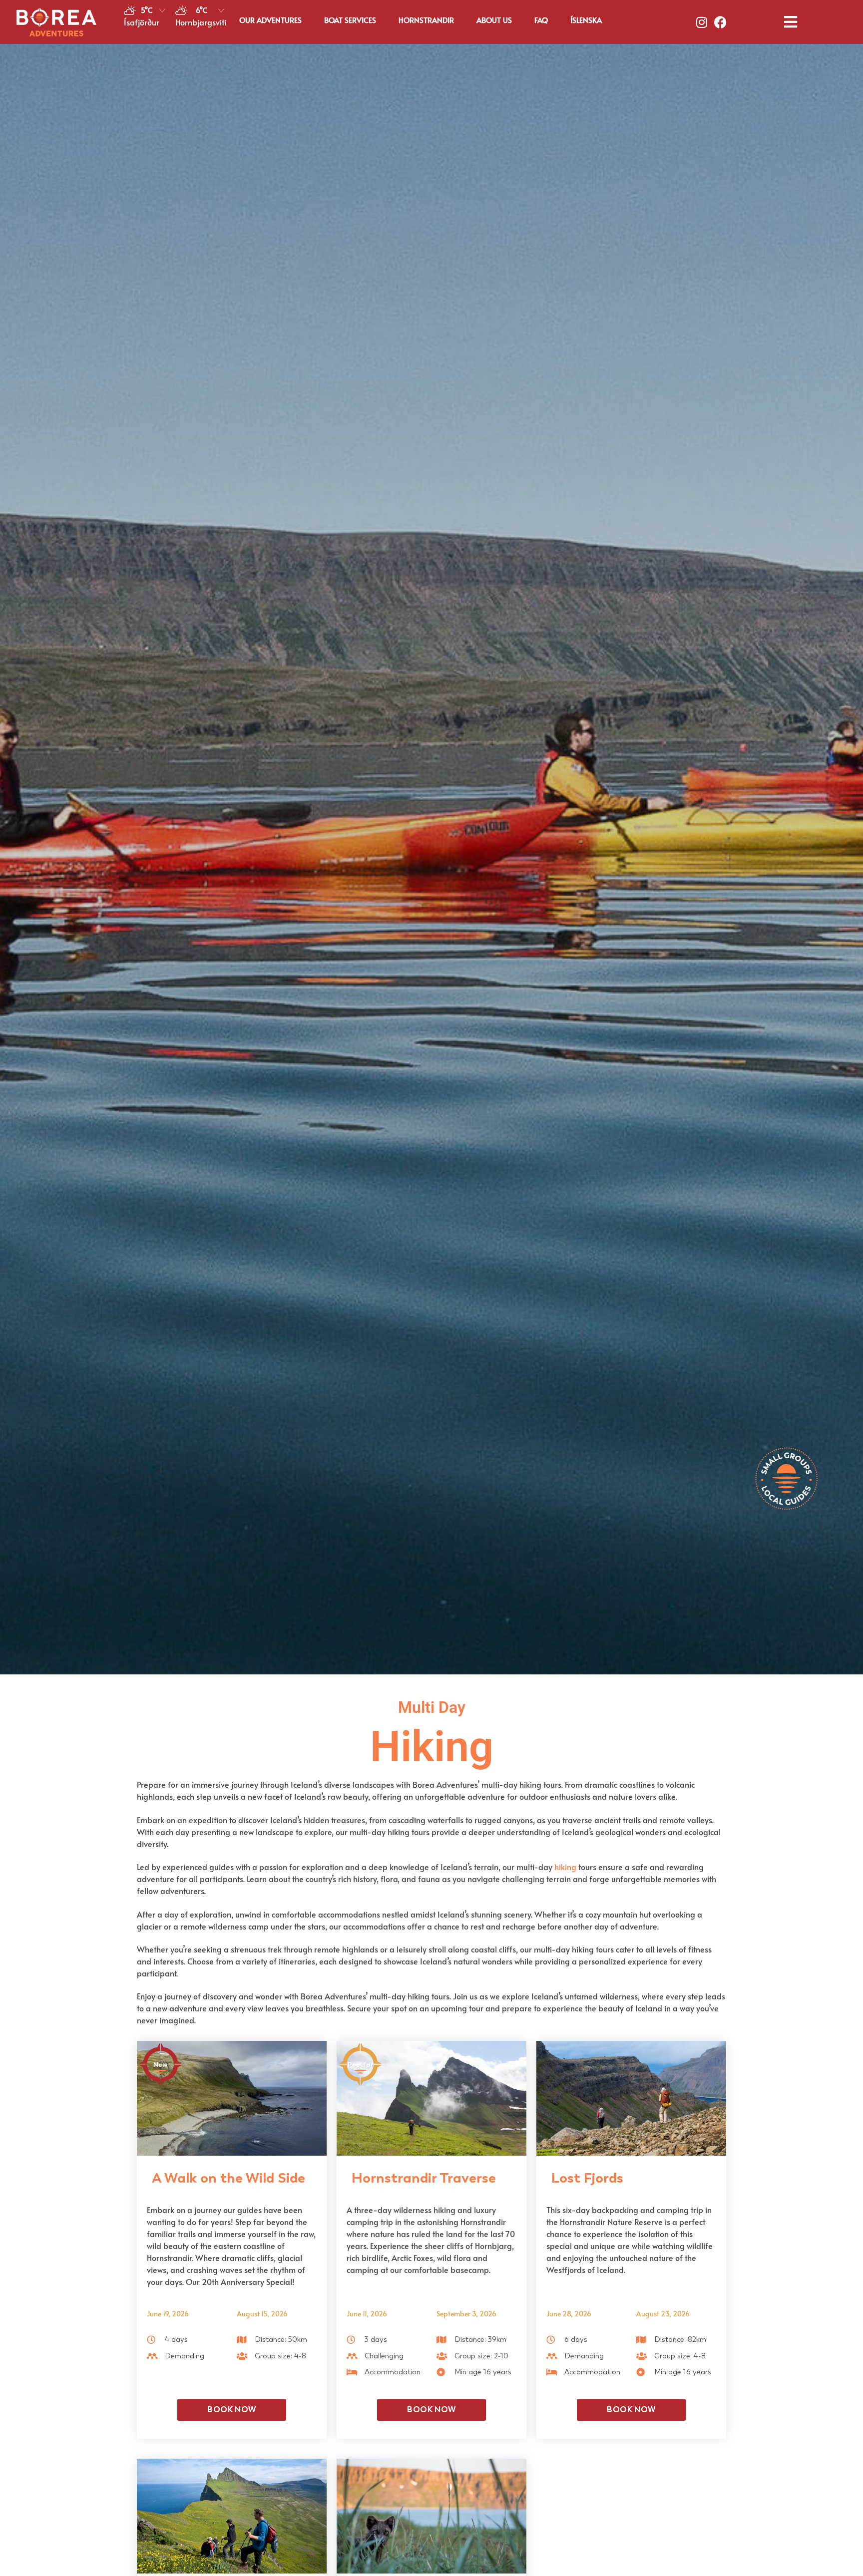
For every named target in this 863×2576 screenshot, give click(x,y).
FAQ (541, 20)
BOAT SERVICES (350, 20)
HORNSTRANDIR (426, 20)
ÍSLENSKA (586, 20)
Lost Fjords (587, 2178)
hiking (565, 1867)
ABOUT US (494, 20)
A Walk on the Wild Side (228, 2178)
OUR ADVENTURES (270, 20)
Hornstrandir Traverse (424, 2178)
